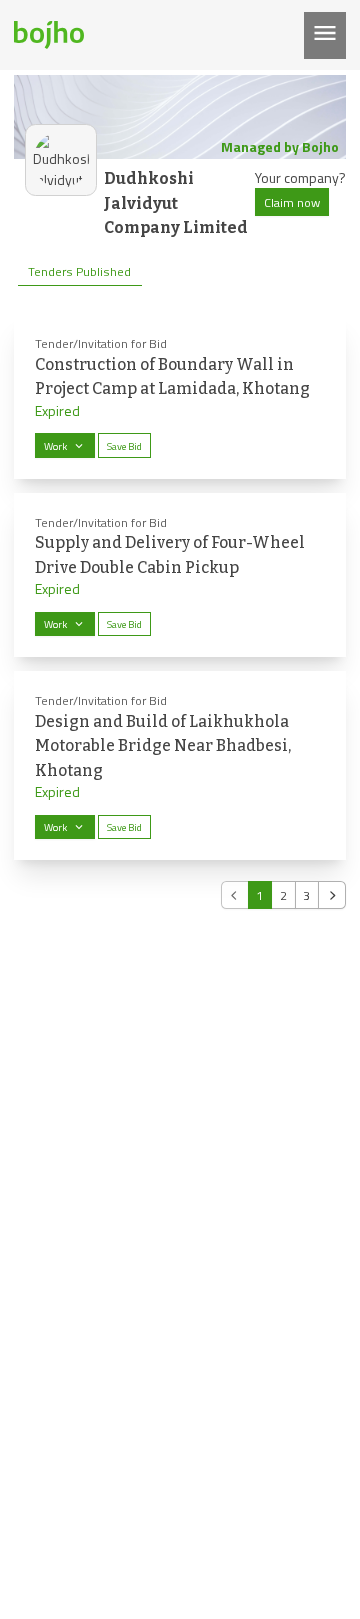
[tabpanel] (180, 612)
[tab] (80, 272)
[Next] (332, 895)
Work (55, 446)
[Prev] (235, 895)
